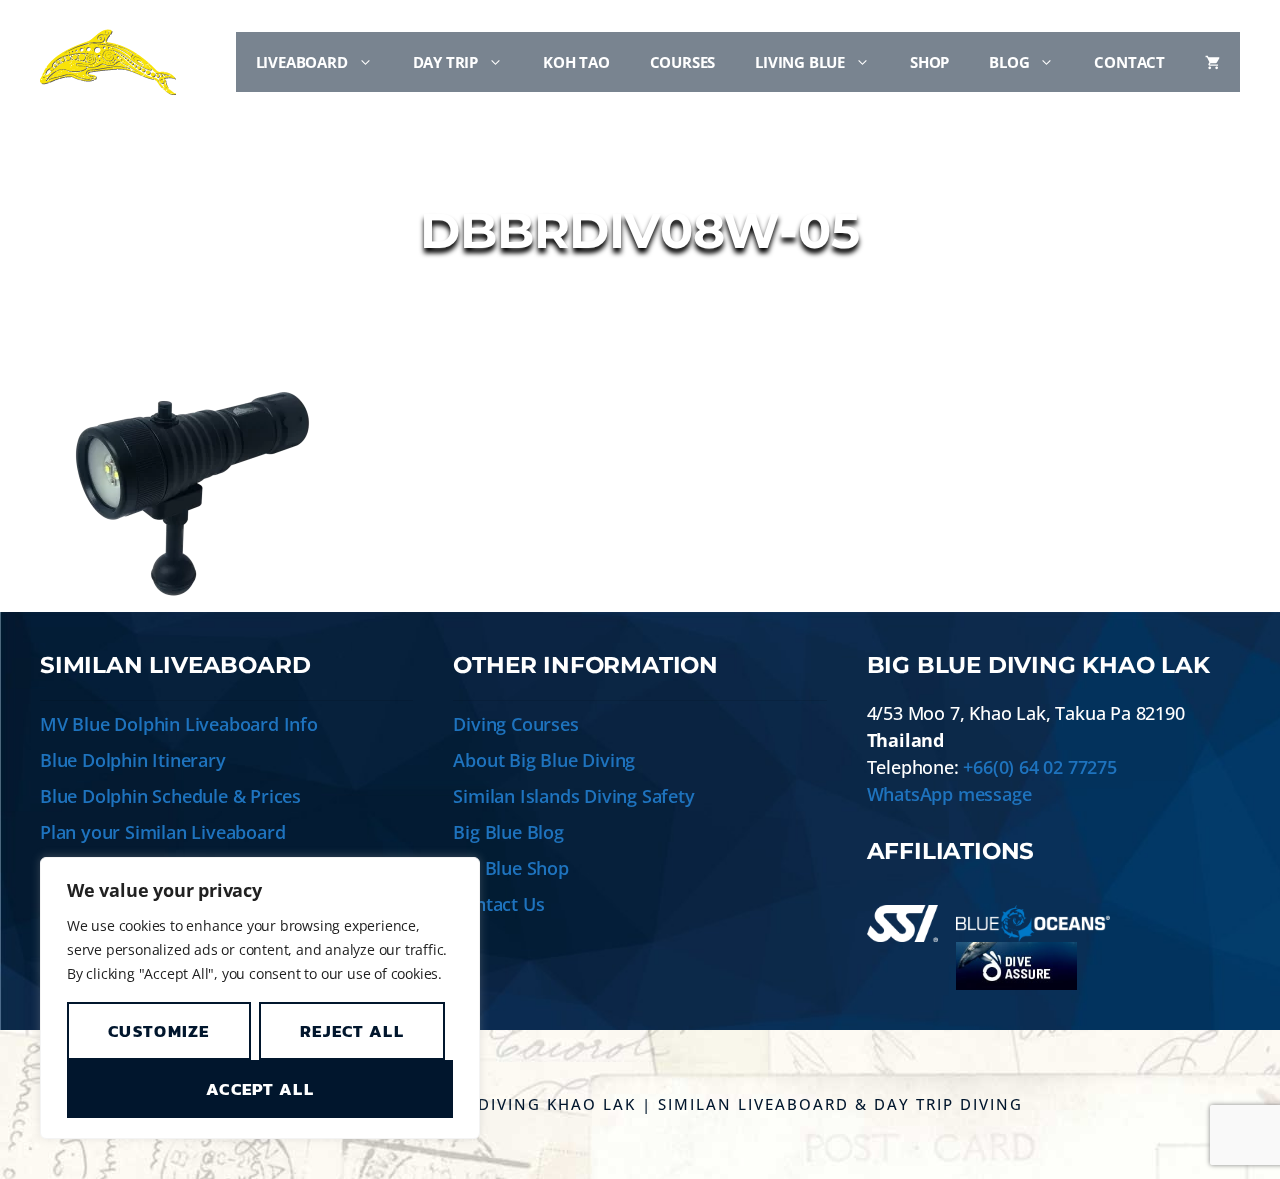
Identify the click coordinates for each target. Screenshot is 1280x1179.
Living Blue (800, 62)
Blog (1009, 62)
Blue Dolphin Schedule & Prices (170, 796)
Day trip (445, 62)
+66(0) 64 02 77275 (1039, 767)
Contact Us (498, 904)
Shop (929, 62)
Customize (159, 1031)
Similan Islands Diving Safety (573, 796)
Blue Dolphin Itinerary (133, 760)
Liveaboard (302, 62)
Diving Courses (515, 724)
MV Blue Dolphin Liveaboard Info (179, 724)
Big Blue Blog (508, 832)
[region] (260, 998)
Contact (1129, 62)
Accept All (260, 1089)
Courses (683, 62)
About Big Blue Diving (544, 760)
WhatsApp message (949, 794)
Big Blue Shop (510, 868)
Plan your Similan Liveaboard (162, 832)
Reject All (352, 1031)
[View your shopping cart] (1212, 62)
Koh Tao (576, 62)
